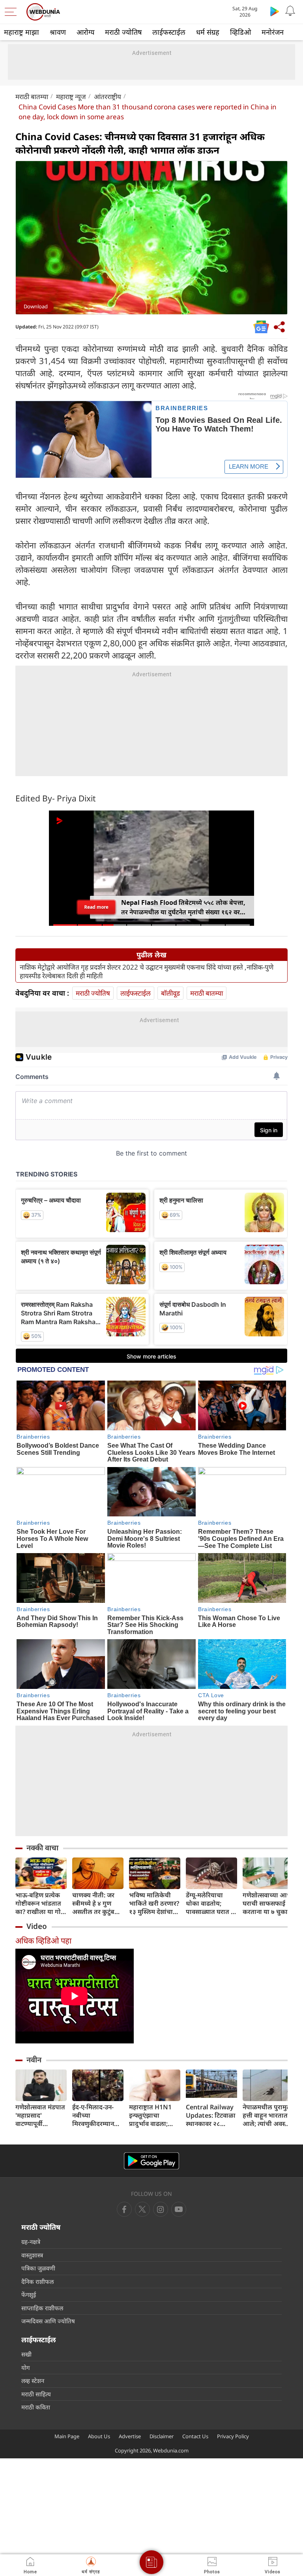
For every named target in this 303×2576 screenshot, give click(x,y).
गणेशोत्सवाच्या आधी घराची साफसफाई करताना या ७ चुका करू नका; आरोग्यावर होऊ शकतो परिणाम (268, 1903)
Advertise (130, 2436)
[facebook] (124, 2209)
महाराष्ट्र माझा (22, 32)
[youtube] (161, 2209)
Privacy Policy (233, 2436)
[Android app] (151, 2161)
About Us (99, 2436)
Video (37, 1926)
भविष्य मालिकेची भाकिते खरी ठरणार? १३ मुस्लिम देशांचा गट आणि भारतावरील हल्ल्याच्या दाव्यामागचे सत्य (154, 1903)
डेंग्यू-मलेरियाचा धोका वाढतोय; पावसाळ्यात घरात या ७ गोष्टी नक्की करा (211, 1903)
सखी (26, 2354)
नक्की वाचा (42, 1848)
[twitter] (142, 2209)
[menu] (13, 12)
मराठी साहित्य (36, 2394)
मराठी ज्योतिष (123, 32)
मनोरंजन (273, 32)
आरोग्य (85, 32)
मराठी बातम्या (32, 97)
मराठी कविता (36, 2407)
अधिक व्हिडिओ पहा (43, 1941)
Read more (96, 907)
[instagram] (179, 2209)
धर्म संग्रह (208, 32)
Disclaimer (162, 2436)
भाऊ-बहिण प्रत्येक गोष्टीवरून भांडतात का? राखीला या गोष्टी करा (41, 1903)
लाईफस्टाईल (169, 32)
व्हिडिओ (240, 32)
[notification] (290, 11)
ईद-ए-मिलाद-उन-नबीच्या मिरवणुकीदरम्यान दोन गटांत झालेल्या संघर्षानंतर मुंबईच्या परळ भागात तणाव (95, 2115)
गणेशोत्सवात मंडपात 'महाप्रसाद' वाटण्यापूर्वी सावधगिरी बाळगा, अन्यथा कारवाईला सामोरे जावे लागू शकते (40, 2115)
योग (25, 2368)
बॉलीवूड (170, 993)
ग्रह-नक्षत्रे (31, 2242)
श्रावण (58, 32)
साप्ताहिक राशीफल (42, 2308)
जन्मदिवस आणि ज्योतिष (48, 2321)
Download (36, 306)
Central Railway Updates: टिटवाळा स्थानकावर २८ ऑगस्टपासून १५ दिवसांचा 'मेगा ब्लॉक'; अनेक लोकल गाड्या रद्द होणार (211, 2115)
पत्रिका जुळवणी (38, 2268)
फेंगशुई (29, 2295)
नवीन (34, 2060)
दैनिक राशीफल (37, 2281)
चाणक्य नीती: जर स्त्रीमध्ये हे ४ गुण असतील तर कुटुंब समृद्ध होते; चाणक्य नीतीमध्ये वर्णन (95, 1903)
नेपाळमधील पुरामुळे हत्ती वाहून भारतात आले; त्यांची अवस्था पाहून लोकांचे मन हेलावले (267, 2115)
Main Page (67, 2436)
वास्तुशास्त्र (32, 2255)
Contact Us (195, 2436)
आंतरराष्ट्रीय (108, 97)
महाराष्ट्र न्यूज (71, 97)
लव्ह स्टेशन (33, 2381)
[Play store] (275, 11)
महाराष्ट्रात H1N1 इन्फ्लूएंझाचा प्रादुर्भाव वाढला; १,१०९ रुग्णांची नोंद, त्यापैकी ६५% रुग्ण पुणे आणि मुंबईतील (153, 2115)
